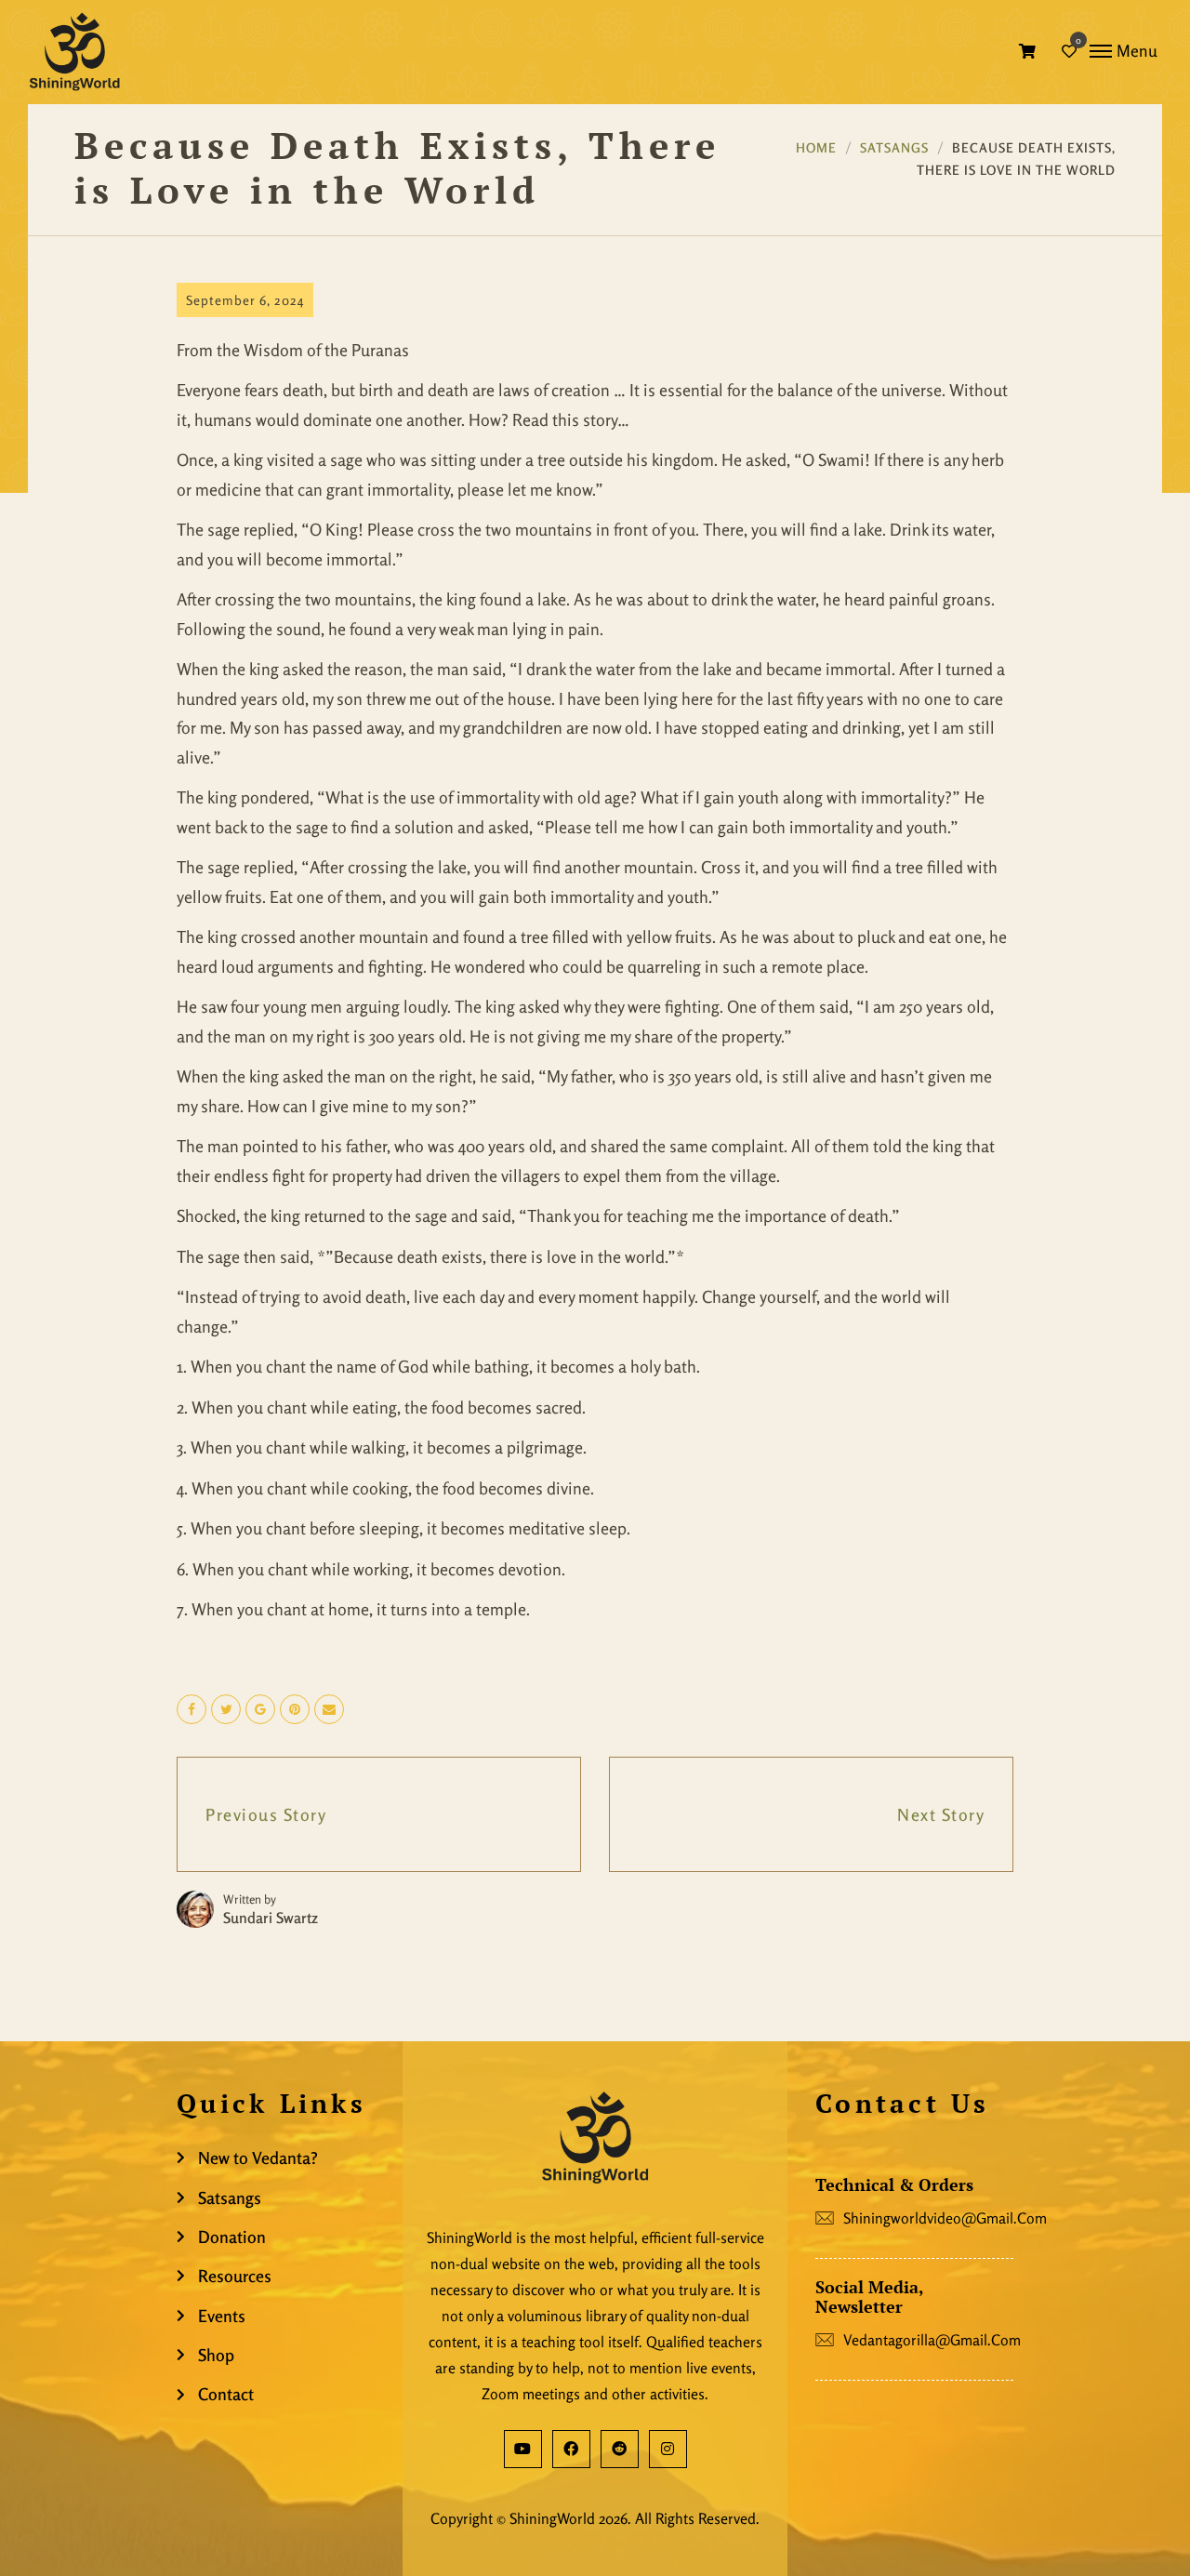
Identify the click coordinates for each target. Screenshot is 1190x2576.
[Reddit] (620, 2449)
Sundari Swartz (271, 1918)
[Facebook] (571, 2449)
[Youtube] (523, 2449)
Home (816, 147)
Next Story (941, 1814)
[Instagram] (668, 2449)
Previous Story (266, 1814)
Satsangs (894, 147)
